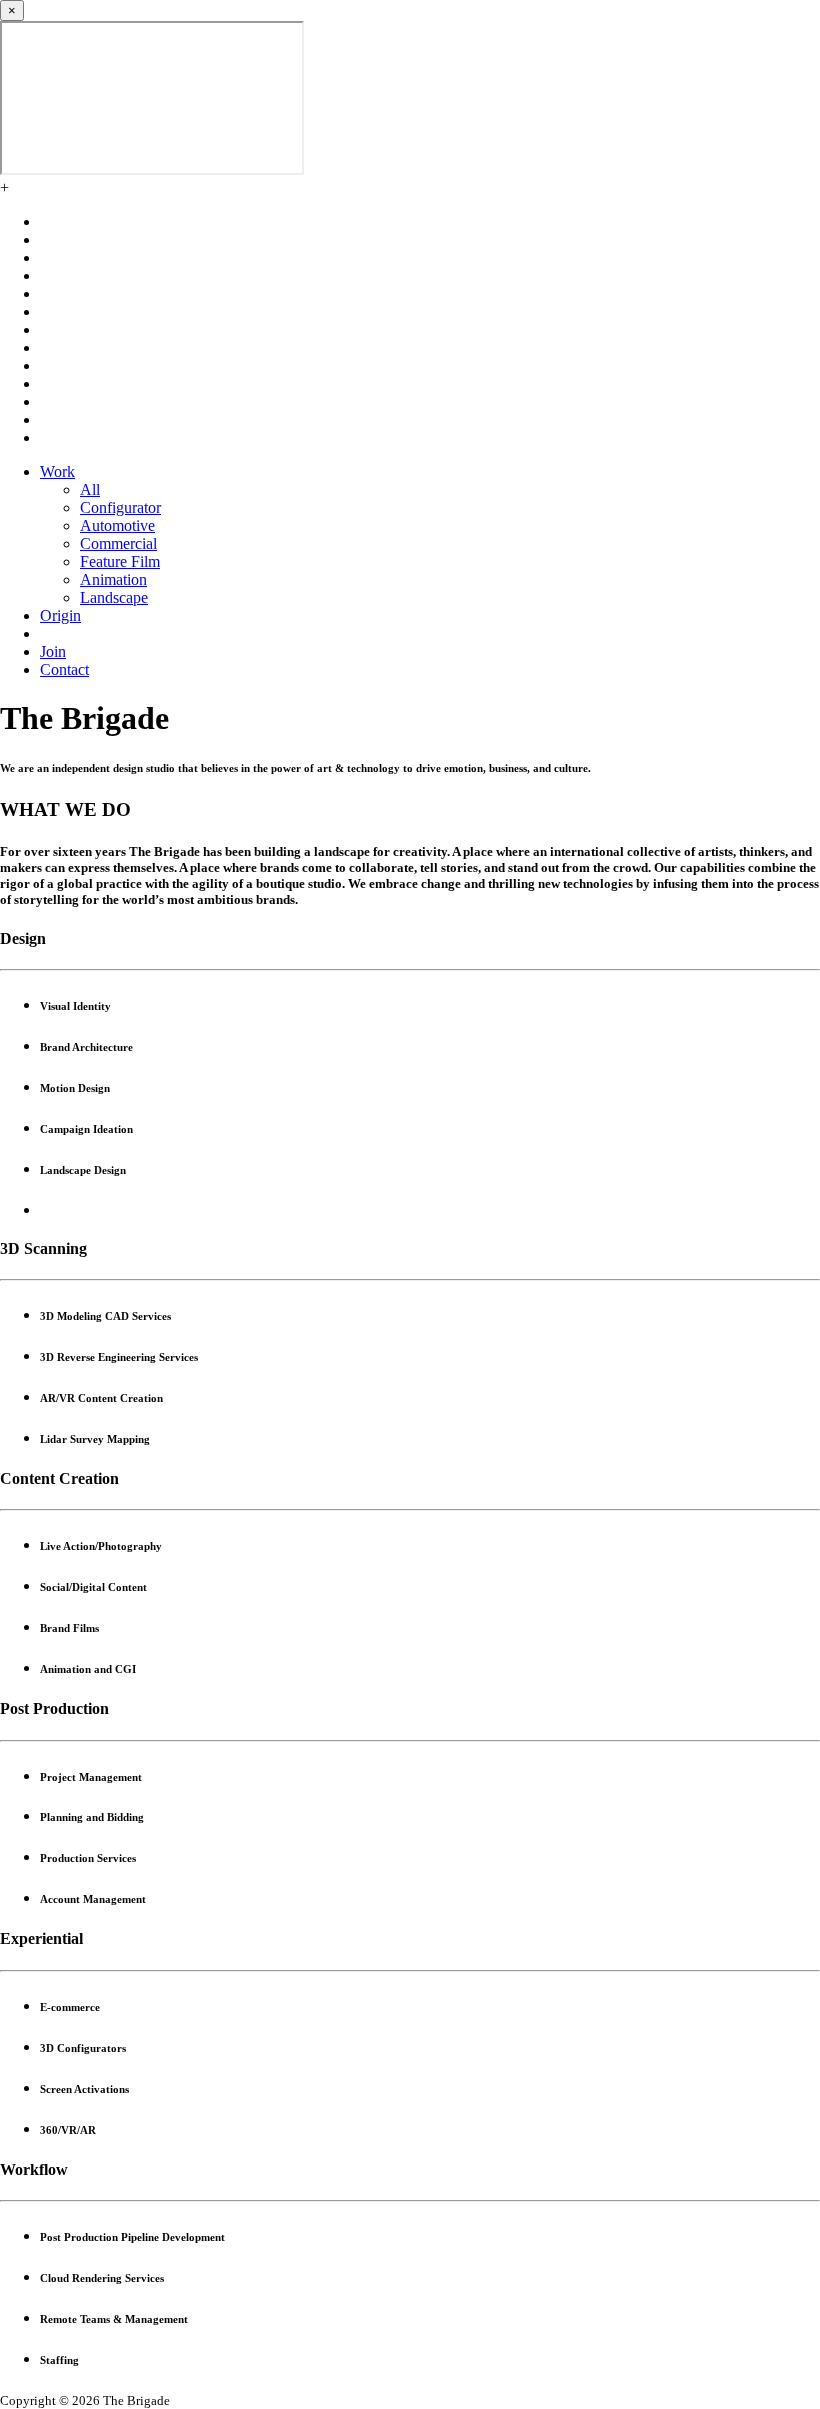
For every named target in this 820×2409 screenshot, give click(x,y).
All (90, 489)
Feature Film (120, 561)
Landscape (114, 597)
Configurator (120, 507)
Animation (113, 579)
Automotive (117, 525)
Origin (60, 615)
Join (53, 651)
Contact (64, 669)
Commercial (118, 543)
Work (57, 471)
